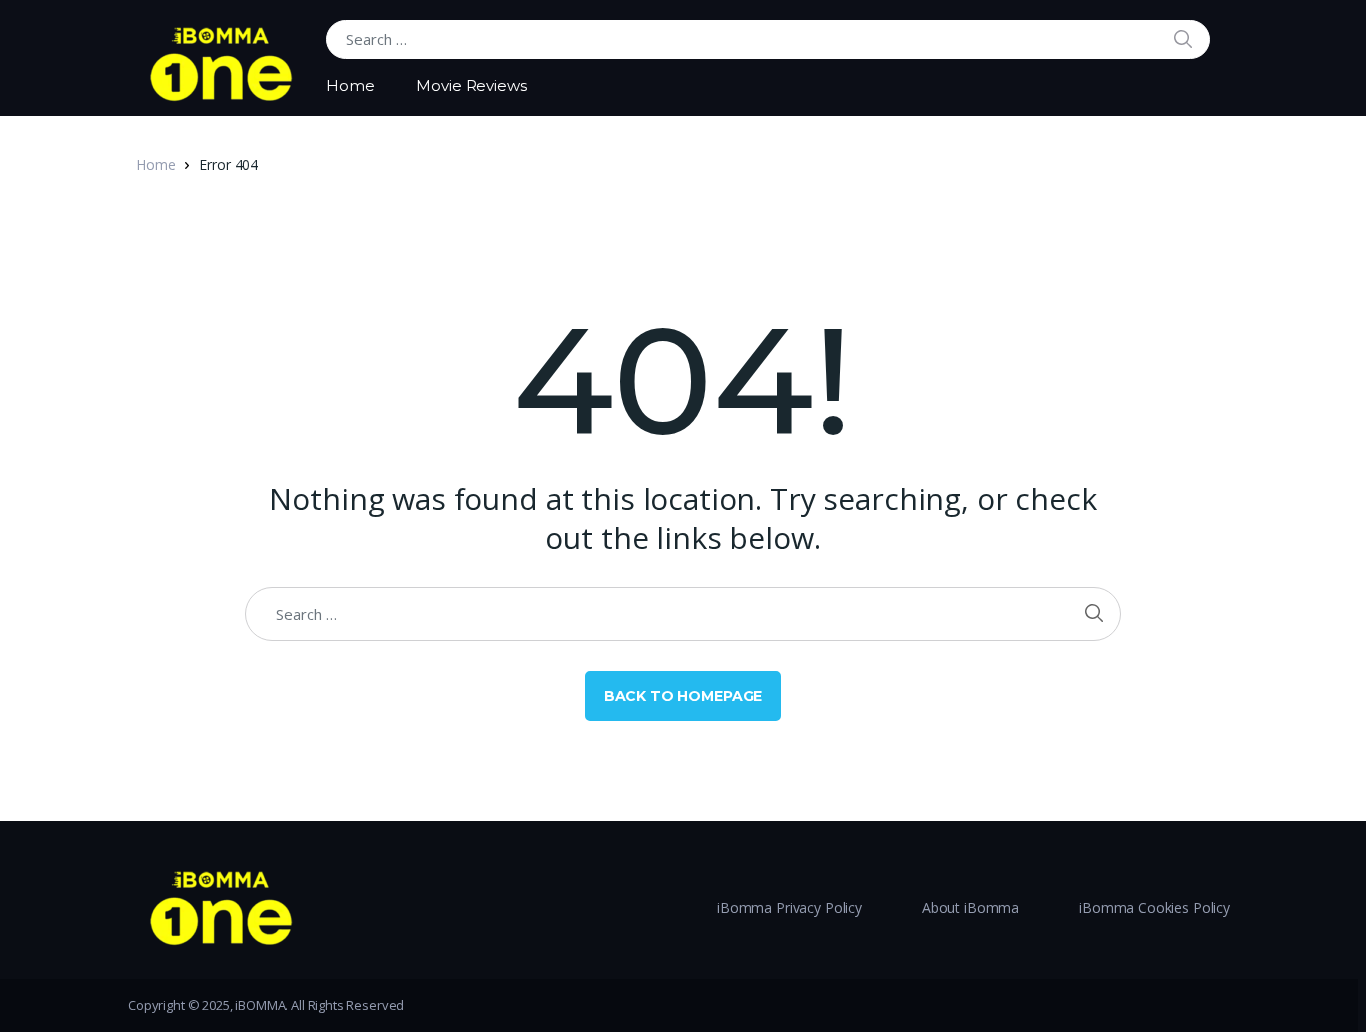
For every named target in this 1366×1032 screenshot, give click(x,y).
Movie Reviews (471, 85)
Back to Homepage (683, 696)
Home (350, 85)
